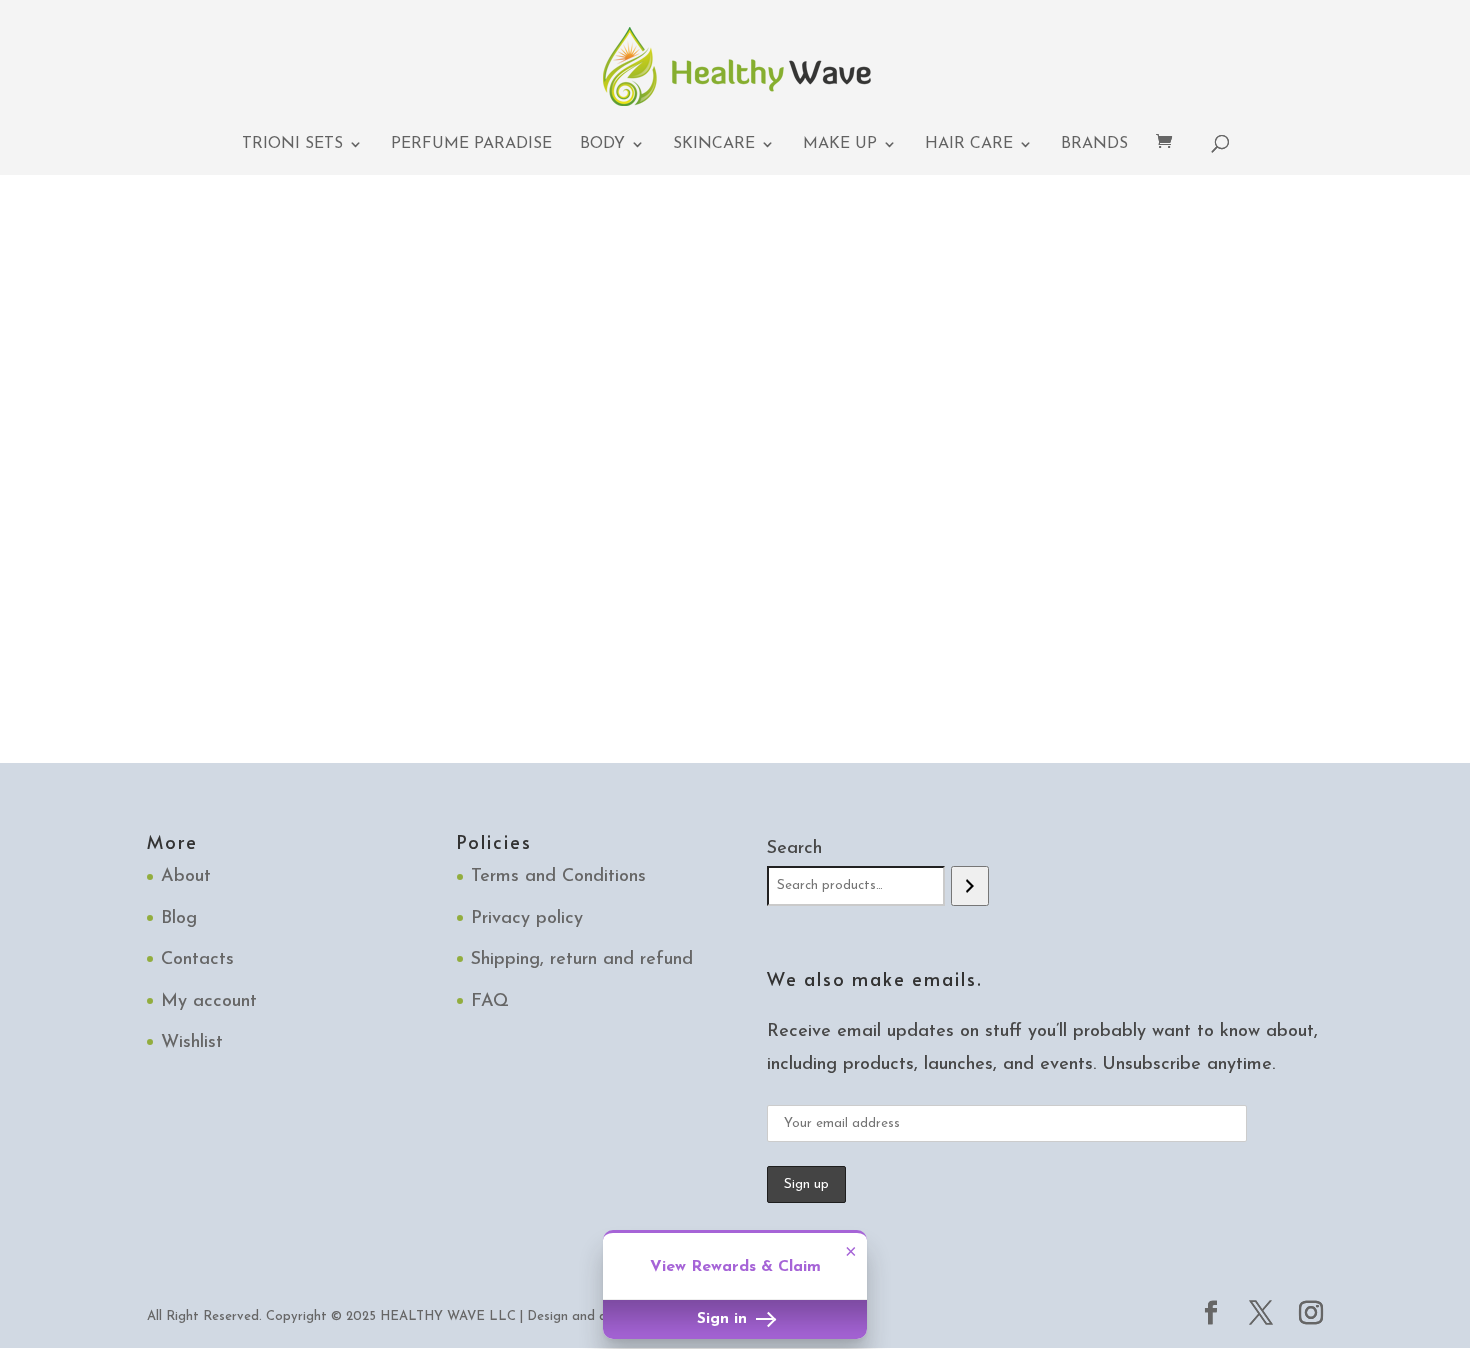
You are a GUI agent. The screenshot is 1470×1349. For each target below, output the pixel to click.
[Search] (969, 886)
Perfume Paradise (471, 144)
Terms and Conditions (558, 877)
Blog (179, 919)
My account (209, 1002)
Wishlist (192, 1043)
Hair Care (969, 144)
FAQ (490, 1002)
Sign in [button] (724, 1319)
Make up (840, 144)
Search (794, 849)
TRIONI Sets (292, 144)
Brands (1094, 144)
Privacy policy (527, 919)
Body (602, 144)
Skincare (714, 144)
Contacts (197, 960)
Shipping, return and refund (582, 960)
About (186, 877)
